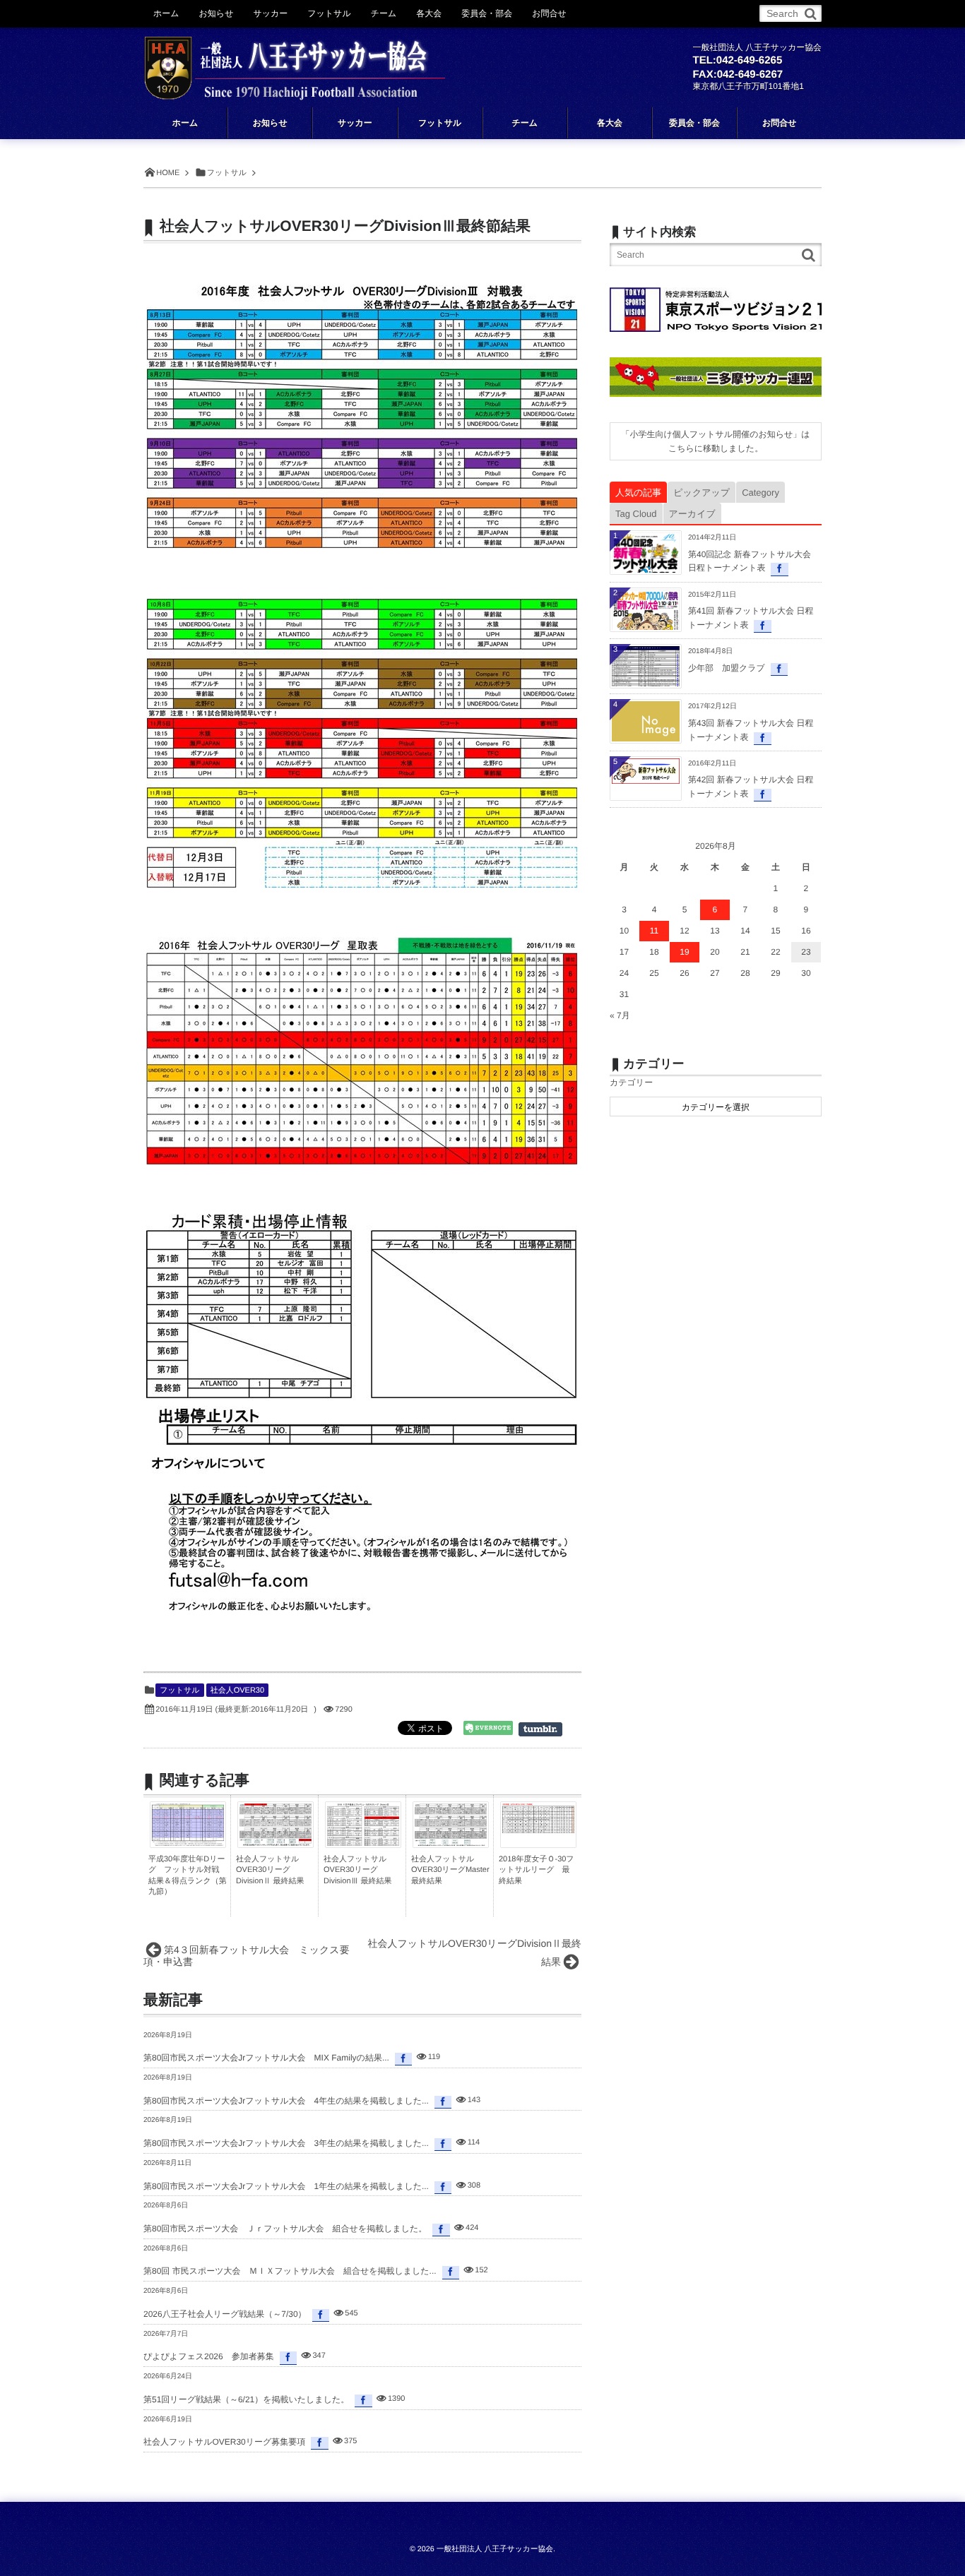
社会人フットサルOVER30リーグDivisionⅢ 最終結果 (358, 1870)
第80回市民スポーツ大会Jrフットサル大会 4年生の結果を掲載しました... (286, 2101)
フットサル (179, 1690)
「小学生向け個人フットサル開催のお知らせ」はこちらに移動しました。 (715, 441)
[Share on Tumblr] (547, 1729)
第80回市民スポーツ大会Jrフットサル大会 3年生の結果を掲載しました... (286, 2143)
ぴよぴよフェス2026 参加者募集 (209, 2356)
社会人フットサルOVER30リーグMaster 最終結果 (450, 1870)
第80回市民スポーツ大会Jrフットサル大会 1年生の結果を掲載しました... (286, 2186)
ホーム (166, 13)
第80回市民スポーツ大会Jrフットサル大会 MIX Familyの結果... (266, 2058)
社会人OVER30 (237, 1690)
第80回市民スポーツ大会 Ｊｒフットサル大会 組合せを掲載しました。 (285, 2229)
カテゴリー (631, 1083)
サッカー (270, 13)
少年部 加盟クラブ (727, 668)
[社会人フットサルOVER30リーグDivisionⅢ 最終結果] (363, 1845)
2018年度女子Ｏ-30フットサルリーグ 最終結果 (537, 1870)
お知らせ (217, 13)
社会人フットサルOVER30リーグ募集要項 (224, 2442)
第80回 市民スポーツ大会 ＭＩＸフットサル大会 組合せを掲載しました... (290, 2271)
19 (684, 952)
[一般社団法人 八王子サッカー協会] (295, 58)
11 (654, 931)
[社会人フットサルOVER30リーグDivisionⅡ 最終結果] (276, 1842)
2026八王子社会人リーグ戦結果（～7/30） (225, 2314)
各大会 (429, 13)
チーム (384, 13)
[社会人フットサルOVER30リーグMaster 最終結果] (451, 1843)
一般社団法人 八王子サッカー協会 (495, 2549)
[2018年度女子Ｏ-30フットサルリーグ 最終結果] (538, 1830)
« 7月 (620, 1015)
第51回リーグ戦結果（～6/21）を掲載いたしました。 (246, 2399)
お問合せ (549, 13)
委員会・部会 (487, 13)
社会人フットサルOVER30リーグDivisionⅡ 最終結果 (270, 1870)
